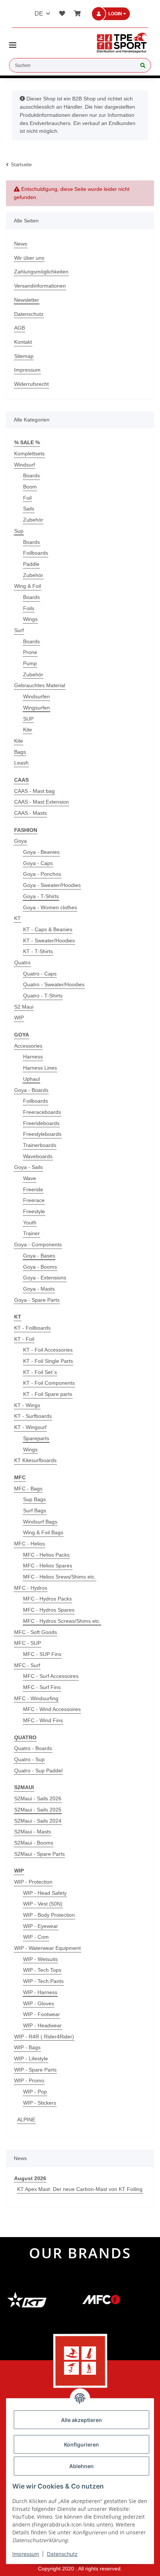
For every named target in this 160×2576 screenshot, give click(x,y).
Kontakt (23, 342)
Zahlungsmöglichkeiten (41, 272)
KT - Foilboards (32, 1328)
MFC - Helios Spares (48, 1566)
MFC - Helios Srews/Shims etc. (60, 1577)
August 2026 (30, 2178)
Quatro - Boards (33, 1748)
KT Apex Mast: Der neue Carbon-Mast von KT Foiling (80, 2189)
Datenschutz (29, 314)
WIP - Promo (29, 2080)
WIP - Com (36, 1937)
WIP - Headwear (42, 2025)
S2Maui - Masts (33, 1832)
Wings (30, 619)
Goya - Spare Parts (37, 1300)
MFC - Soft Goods (36, 1632)
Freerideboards (41, 1123)
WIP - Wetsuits (40, 1959)
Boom (30, 487)
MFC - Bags (28, 1489)
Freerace (34, 1200)
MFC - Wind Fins (43, 1720)
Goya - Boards (31, 1090)
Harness (33, 1057)
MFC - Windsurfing (36, 1698)
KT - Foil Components (49, 1383)
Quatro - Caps (40, 974)
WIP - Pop (35, 2092)
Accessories (28, 1046)
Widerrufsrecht (31, 384)
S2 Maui (24, 1007)
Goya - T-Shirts (41, 896)
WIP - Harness (40, 1992)
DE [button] (39, 14)
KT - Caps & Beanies (48, 929)
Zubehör (33, 520)
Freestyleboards (42, 1134)
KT (17, 918)
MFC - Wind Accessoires (52, 1709)
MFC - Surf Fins (42, 1687)
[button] (115, 14)
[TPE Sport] (122, 43)
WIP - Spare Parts (35, 2070)
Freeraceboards (42, 1112)
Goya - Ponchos (42, 874)
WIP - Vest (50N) (43, 1904)
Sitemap (24, 356)
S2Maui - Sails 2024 (38, 1821)
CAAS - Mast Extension (41, 802)
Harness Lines (40, 1068)
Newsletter (27, 300)
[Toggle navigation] (13, 42)
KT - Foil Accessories (48, 1350)
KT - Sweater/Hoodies (49, 941)
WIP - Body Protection (49, 1915)
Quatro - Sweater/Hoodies (54, 984)
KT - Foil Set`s (40, 1372)
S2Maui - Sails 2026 (38, 1798)
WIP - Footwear (41, 2014)
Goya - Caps (38, 863)
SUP (28, 719)
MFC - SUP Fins (42, 1654)
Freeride (33, 1189)
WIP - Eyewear (41, 1926)
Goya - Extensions (45, 1278)
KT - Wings (27, 1405)
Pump (30, 663)
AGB (20, 328)
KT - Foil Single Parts (48, 1361)
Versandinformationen (40, 286)
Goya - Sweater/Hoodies (52, 885)
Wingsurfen (36, 708)
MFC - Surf (27, 1665)
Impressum (27, 370)
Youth (30, 1223)
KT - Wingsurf (30, 1427)
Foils (29, 608)
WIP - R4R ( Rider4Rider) (44, 2037)
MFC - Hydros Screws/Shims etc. (62, 1621)
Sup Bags (34, 1499)
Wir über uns (29, 258)
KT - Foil (24, 1339)
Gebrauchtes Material (40, 685)
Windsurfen (36, 696)
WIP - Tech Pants (43, 1981)
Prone (30, 652)
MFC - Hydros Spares (49, 1610)
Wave (30, 1178)
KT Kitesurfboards (35, 1460)
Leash (21, 763)
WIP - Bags (27, 2047)
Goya (20, 841)
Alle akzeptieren (81, 2420)
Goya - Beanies (41, 852)
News (21, 244)
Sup (19, 531)
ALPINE (26, 2120)
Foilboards (36, 553)
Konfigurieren (81, 2444)
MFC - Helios (30, 1544)
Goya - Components (38, 1244)
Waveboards (38, 1156)
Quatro (22, 962)
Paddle (31, 564)
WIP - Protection (33, 1882)
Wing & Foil (28, 586)
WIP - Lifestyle (31, 2058)
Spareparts (36, 1438)
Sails (29, 509)
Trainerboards (40, 1145)
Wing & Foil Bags (43, 1532)
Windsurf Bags (40, 1522)
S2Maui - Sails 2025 (38, 1810)
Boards (31, 475)
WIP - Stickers (40, 2103)
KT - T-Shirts (38, 951)
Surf (19, 630)
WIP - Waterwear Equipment (47, 1948)
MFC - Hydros (31, 1588)
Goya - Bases (39, 1256)
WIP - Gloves (39, 2003)
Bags (20, 752)
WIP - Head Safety (45, 1893)
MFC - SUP (28, 1643)
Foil (27, 498)
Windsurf (25, 465)
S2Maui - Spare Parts (39, 1854)
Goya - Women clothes (50, 907)
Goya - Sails (28, 1167)
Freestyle (34, 1211)
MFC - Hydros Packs (47, 1599)
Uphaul (31, 1079)
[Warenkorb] (76, 14)
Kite (28, 730)
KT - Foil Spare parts (48, 1394)
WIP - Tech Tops (42, 1970)
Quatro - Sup (29, 1759)
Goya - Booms (40, 1267)
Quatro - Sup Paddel (38, 1771)
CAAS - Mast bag (34, 791)
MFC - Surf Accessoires (51, 1676)
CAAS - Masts (31, 813)
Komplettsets (29, 454)
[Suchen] (143, 66)
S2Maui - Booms (34, 1843)
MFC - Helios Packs (46, 1555)
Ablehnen (81, 2466)
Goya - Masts (39, 1289)
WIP (19, 1018)
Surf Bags (35, 1510)
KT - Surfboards (33, 1416)
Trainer (31, 1233)
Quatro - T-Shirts (43, 996)
